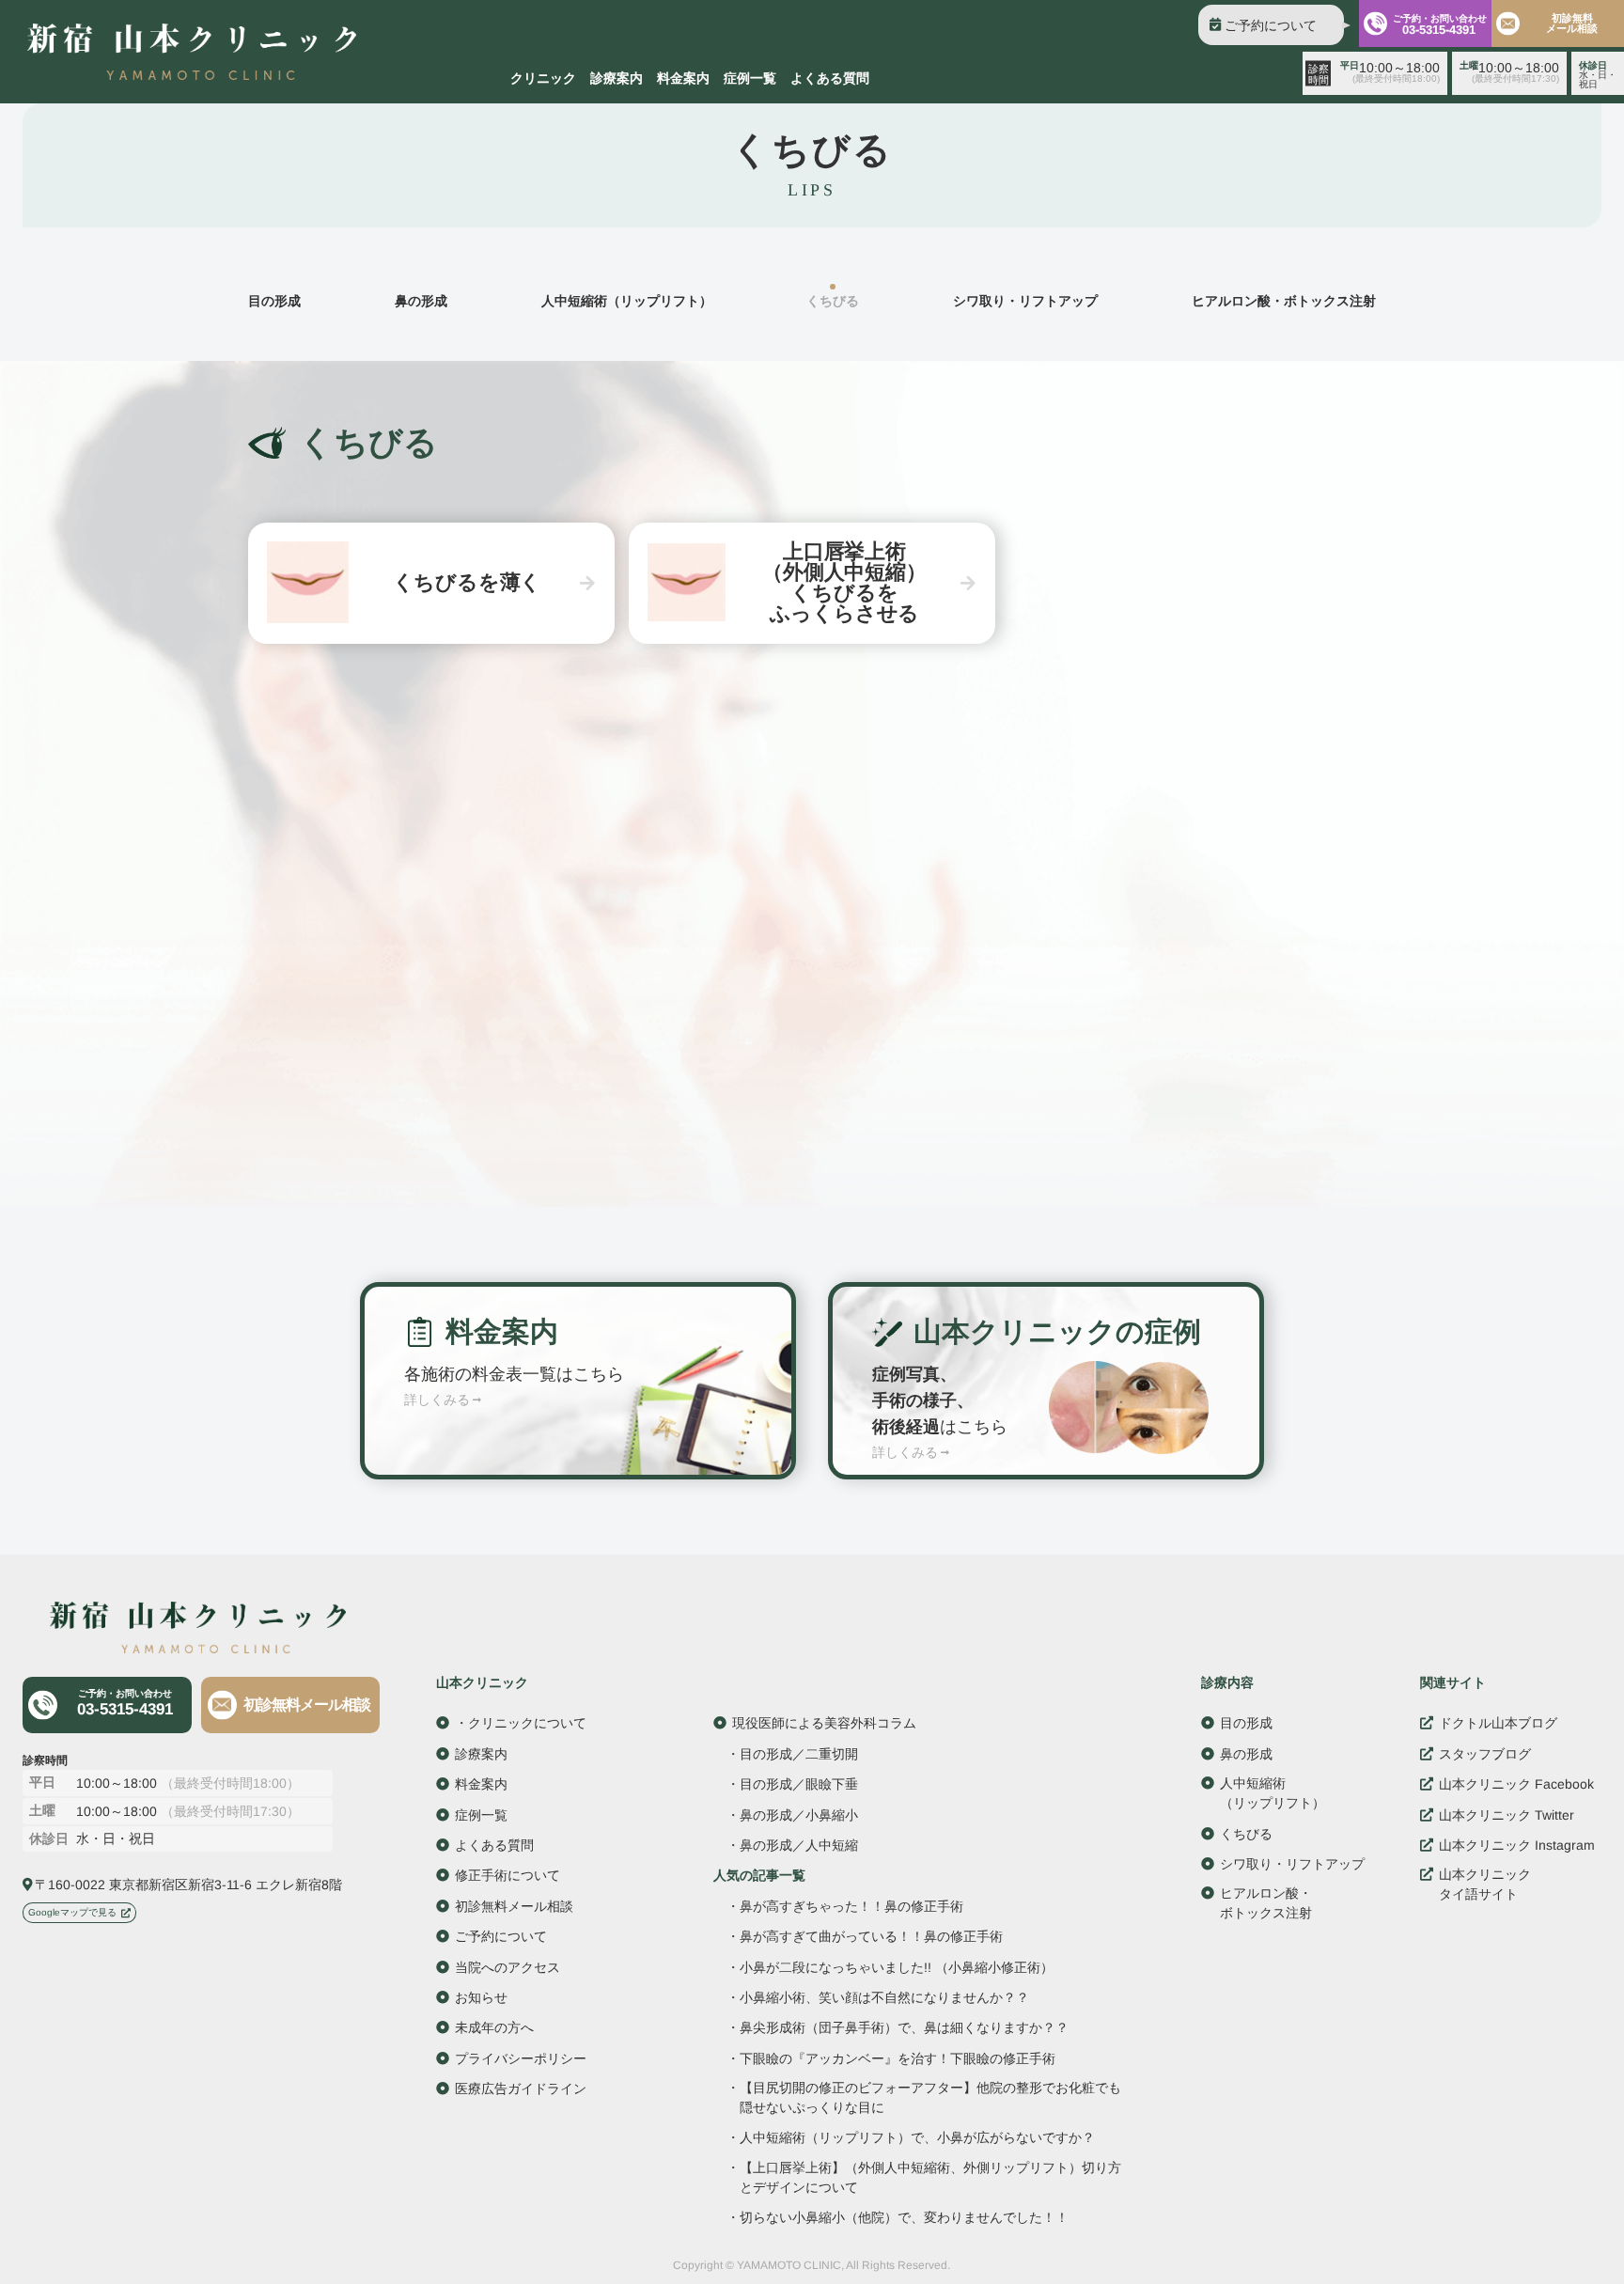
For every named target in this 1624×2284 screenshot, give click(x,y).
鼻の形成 (421, 301)
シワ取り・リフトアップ (1025, 301)
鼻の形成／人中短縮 (799, 1845)
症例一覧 (750, 78)
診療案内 (617, 78)
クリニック (543, 78)
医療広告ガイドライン (521, 2088)
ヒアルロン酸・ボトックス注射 (1284, 301)
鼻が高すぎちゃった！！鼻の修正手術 (851, 1906)
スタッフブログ (1485, 1754)
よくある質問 (830, 78)
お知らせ (481, 1997)
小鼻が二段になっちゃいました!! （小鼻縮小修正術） (897, 1968)
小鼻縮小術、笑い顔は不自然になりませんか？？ (884, 1998)
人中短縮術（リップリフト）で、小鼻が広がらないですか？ (917, 2139)
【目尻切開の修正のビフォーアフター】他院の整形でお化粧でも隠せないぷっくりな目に (930, 2097)
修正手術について (507, 1875)
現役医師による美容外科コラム (824, 1724)
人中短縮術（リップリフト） (627, 301)
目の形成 (274, 301)
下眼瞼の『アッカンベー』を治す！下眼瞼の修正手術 (898, 2059)
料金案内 (683, 78)
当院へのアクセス (507, 1967)
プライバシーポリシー (521, 2058)
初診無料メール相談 (1572, 23)
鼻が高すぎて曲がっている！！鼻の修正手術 (871, 1936)
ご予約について (1271, 25)
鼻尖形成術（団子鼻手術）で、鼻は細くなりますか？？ (904, 2029)
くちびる (1246, 1834)
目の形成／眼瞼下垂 (799, 1785)
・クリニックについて (521, 1723)
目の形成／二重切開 (799, 1754)
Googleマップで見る (72, 1912)
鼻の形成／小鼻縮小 (799, 1815)
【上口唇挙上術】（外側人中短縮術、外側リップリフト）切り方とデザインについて (930, 2177)
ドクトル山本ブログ (1498, 1724)
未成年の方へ (494, 2027)
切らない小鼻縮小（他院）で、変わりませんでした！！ (904, 2218)
